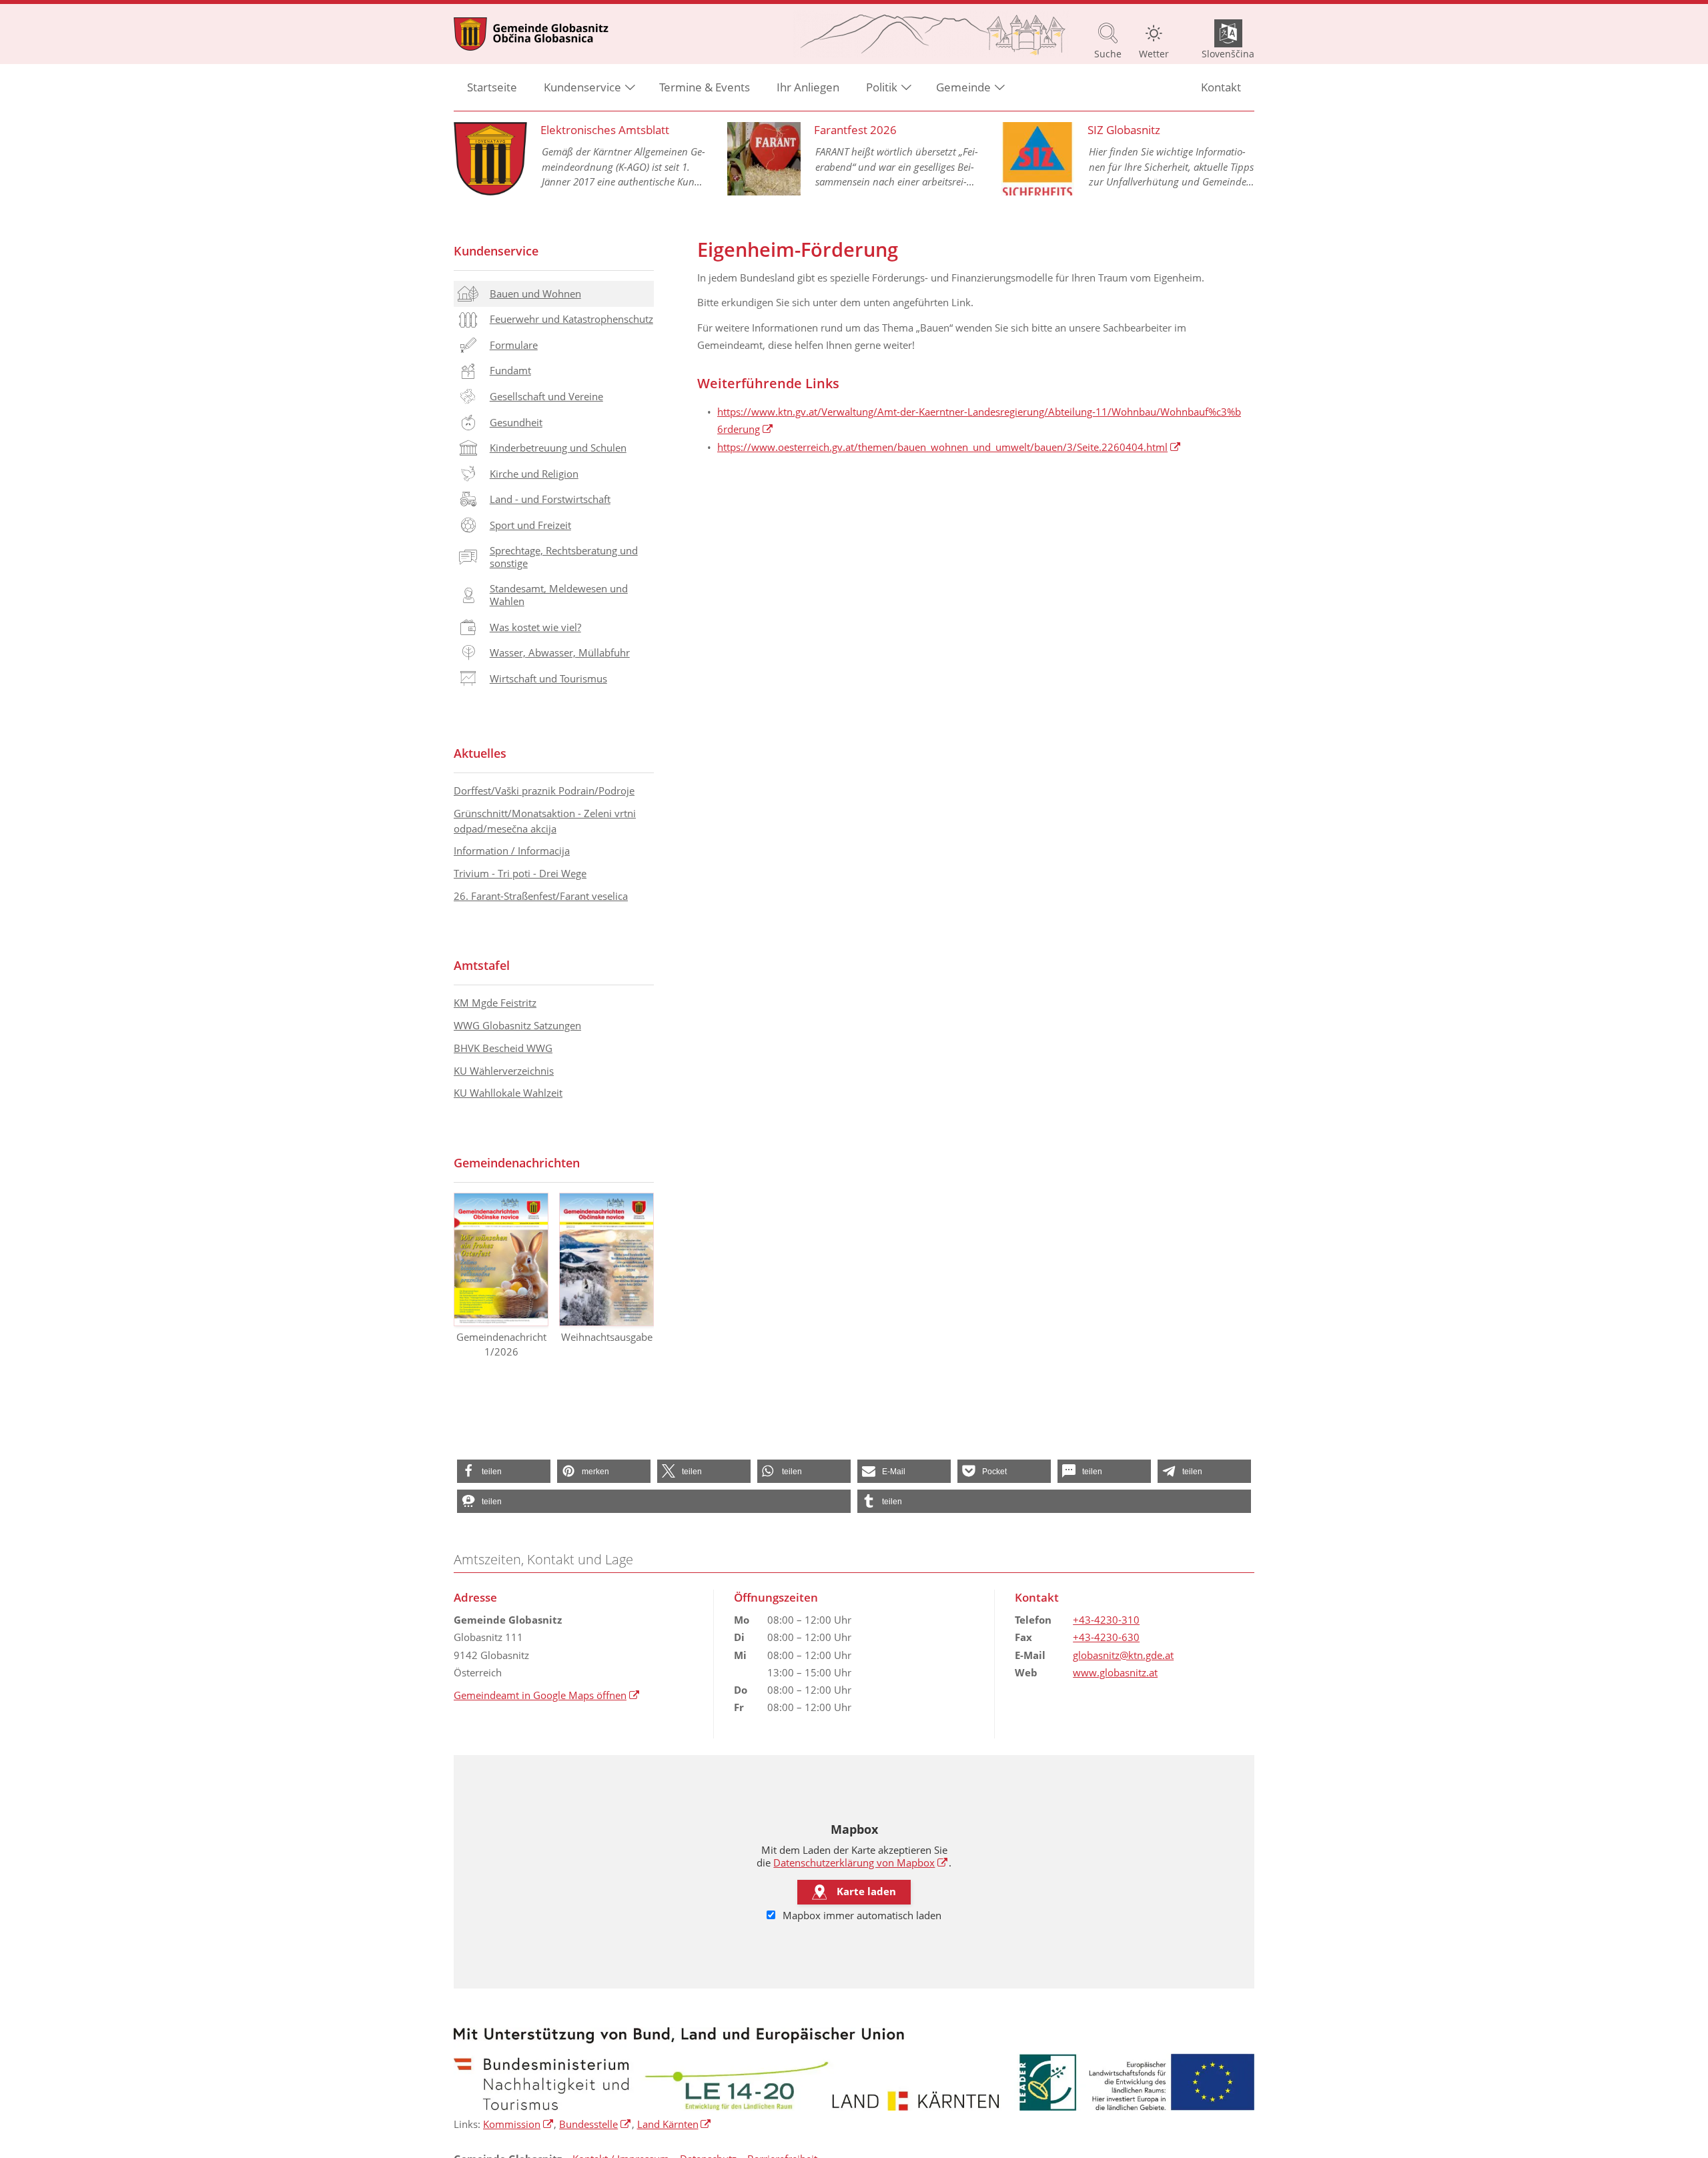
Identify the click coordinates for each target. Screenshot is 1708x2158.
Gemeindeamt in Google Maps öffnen (547, 1695)
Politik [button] (882, 87)
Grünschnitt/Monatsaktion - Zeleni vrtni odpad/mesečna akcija (545, 821)
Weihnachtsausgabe (607, 1337)
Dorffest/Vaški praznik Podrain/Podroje (544, 790)
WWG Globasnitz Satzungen (517, 1025)
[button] (504, 1471)
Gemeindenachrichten (517, 1163)
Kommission (518, 2124)
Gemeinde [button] (963, 87)
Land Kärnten (675, 2124)
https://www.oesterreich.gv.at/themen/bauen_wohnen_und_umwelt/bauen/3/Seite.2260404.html (949, 447)
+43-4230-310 (1106, 1620)
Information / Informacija (512, 851)
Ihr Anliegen (808, 87)
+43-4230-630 (1106, 1637)
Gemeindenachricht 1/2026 (501, 1344)
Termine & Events (705, 87)
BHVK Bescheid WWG (503, 1048)
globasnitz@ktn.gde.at (1123, 1655)
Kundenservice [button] (582, 87)
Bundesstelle (595, 2124)
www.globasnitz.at (1115, 1672)
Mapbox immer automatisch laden (861, 1915)
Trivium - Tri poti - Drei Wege (520, 873)
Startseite (492, 87)
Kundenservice (496, 251)
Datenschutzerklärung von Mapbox (861, 1862)
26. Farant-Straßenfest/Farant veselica (541, 896)
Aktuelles (480, 753)
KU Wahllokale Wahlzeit (508, 1093)
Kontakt (1221, 87)
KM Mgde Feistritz (495, 1003)
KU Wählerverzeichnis (504, 1071)
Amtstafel (482, 965)
